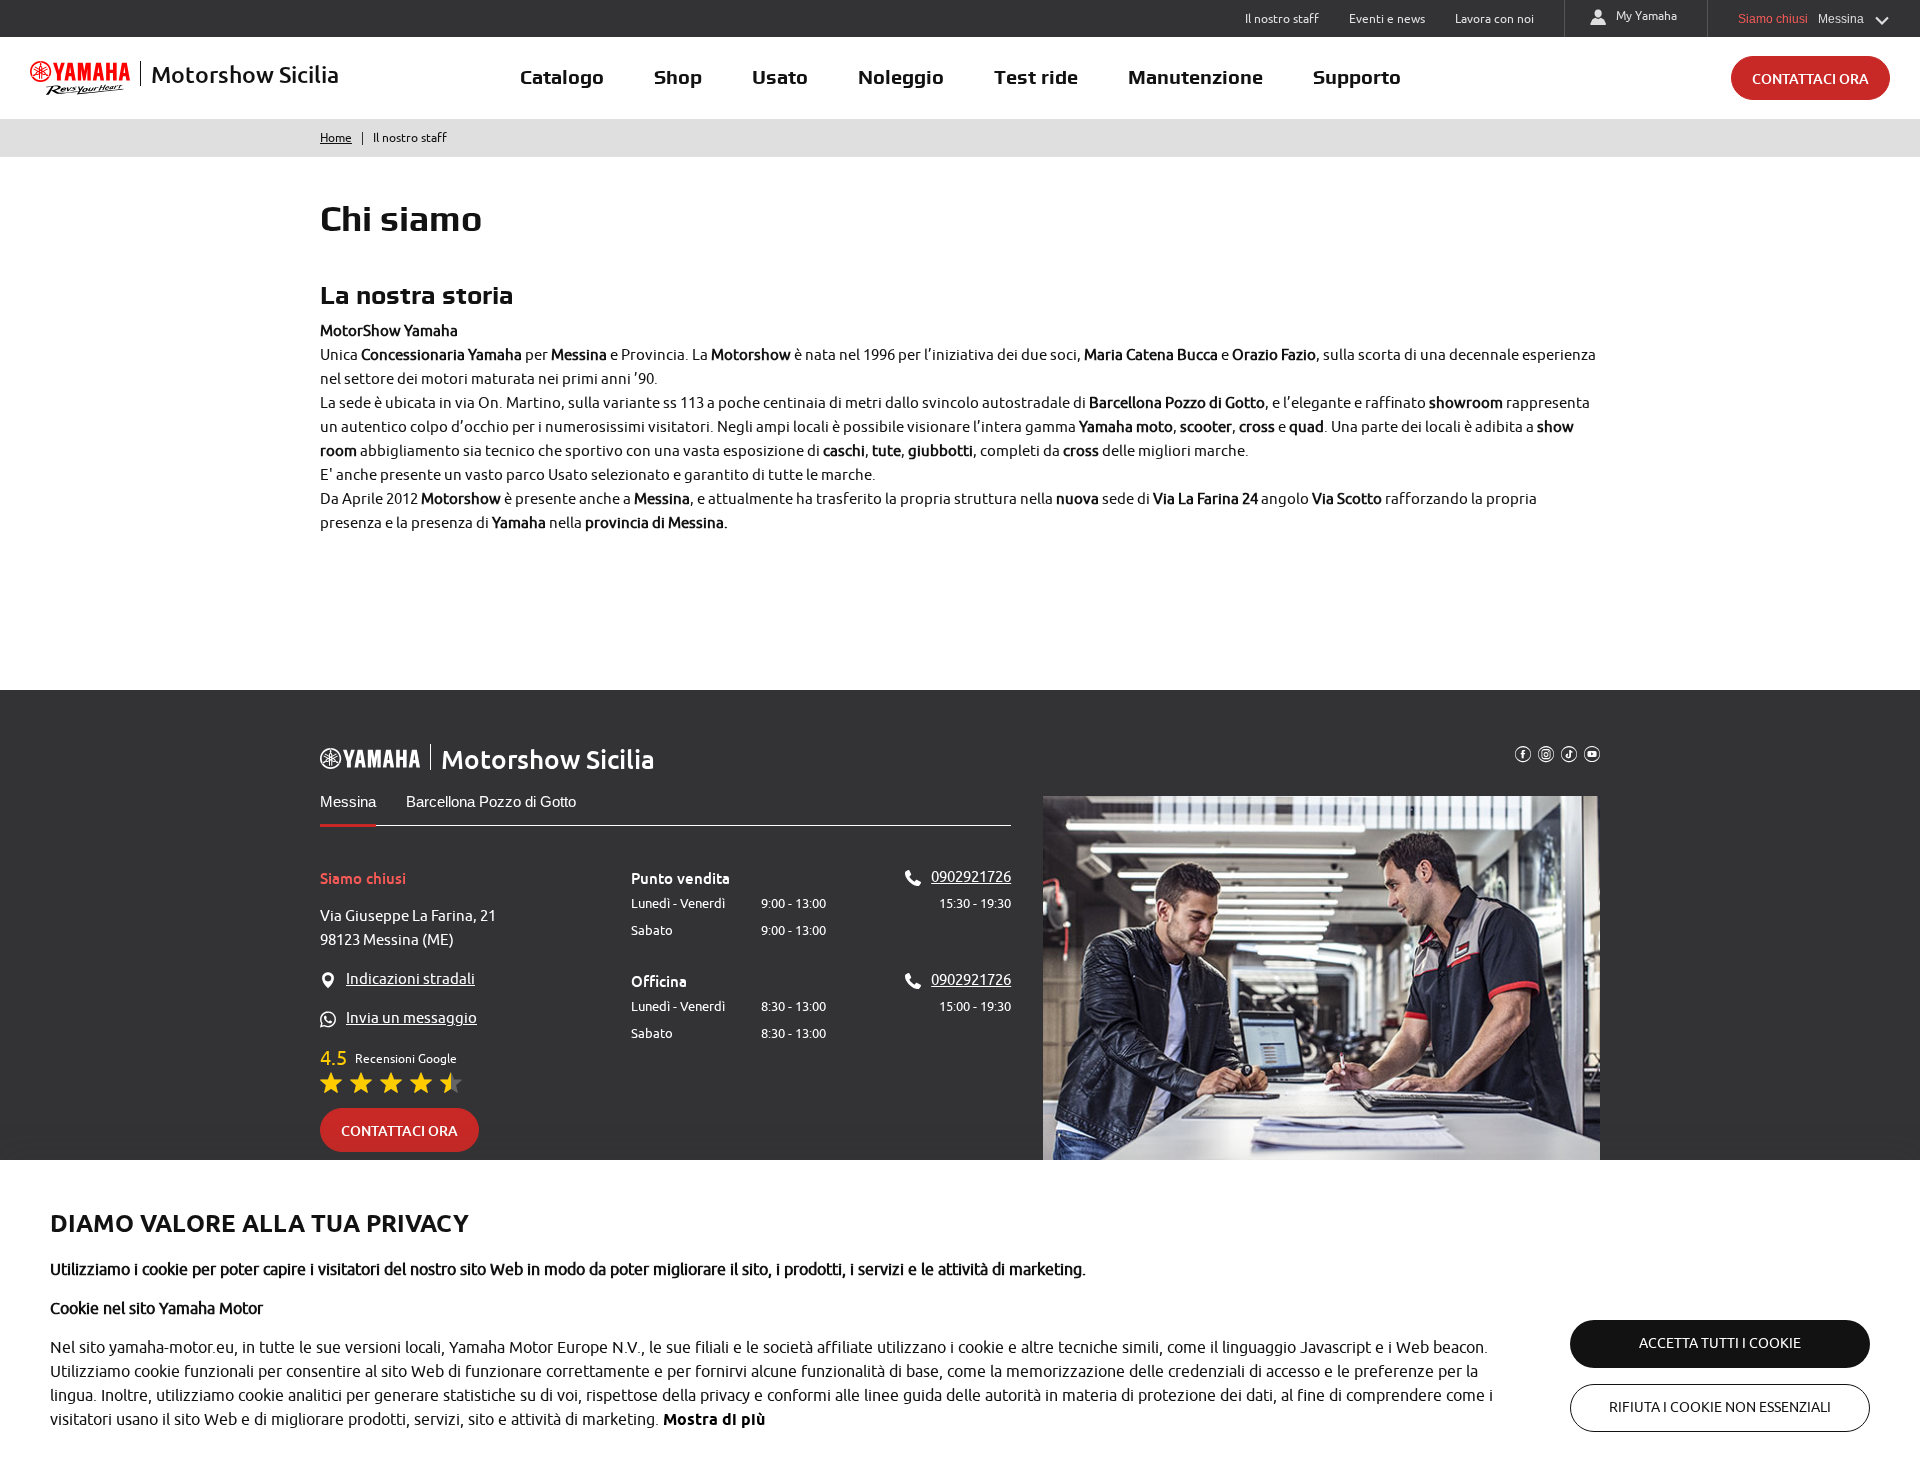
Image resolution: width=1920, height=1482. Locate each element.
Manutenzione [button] (1195, 77)
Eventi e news (1387, 19)
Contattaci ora (1810, 78)
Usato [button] (780, 77)
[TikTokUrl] (1569, 753)
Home (336, 138)
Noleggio (901, 77)
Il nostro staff (1282, 19)
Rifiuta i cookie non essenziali (1720, 1407)
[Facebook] (1523, 753)
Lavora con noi (1494, 19)
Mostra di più (714, 1419)
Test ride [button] (1036, 77)
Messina (348, 801)
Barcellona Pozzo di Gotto (491, 801)
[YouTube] (1592, 753)
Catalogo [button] (562, 77)
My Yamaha (1646, 16)
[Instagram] (1546, 753)
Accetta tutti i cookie (1720, 1343)
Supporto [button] (1357, 77)
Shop (678, 77)
